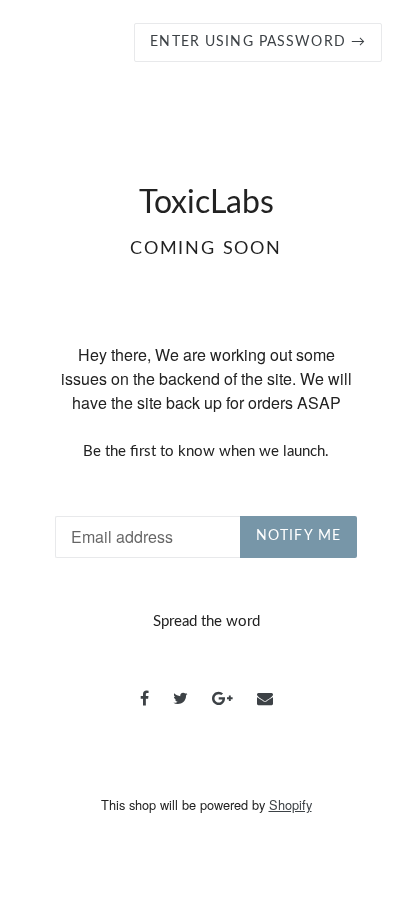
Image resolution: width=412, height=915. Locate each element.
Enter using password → (258, 42)
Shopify (290, 804)
